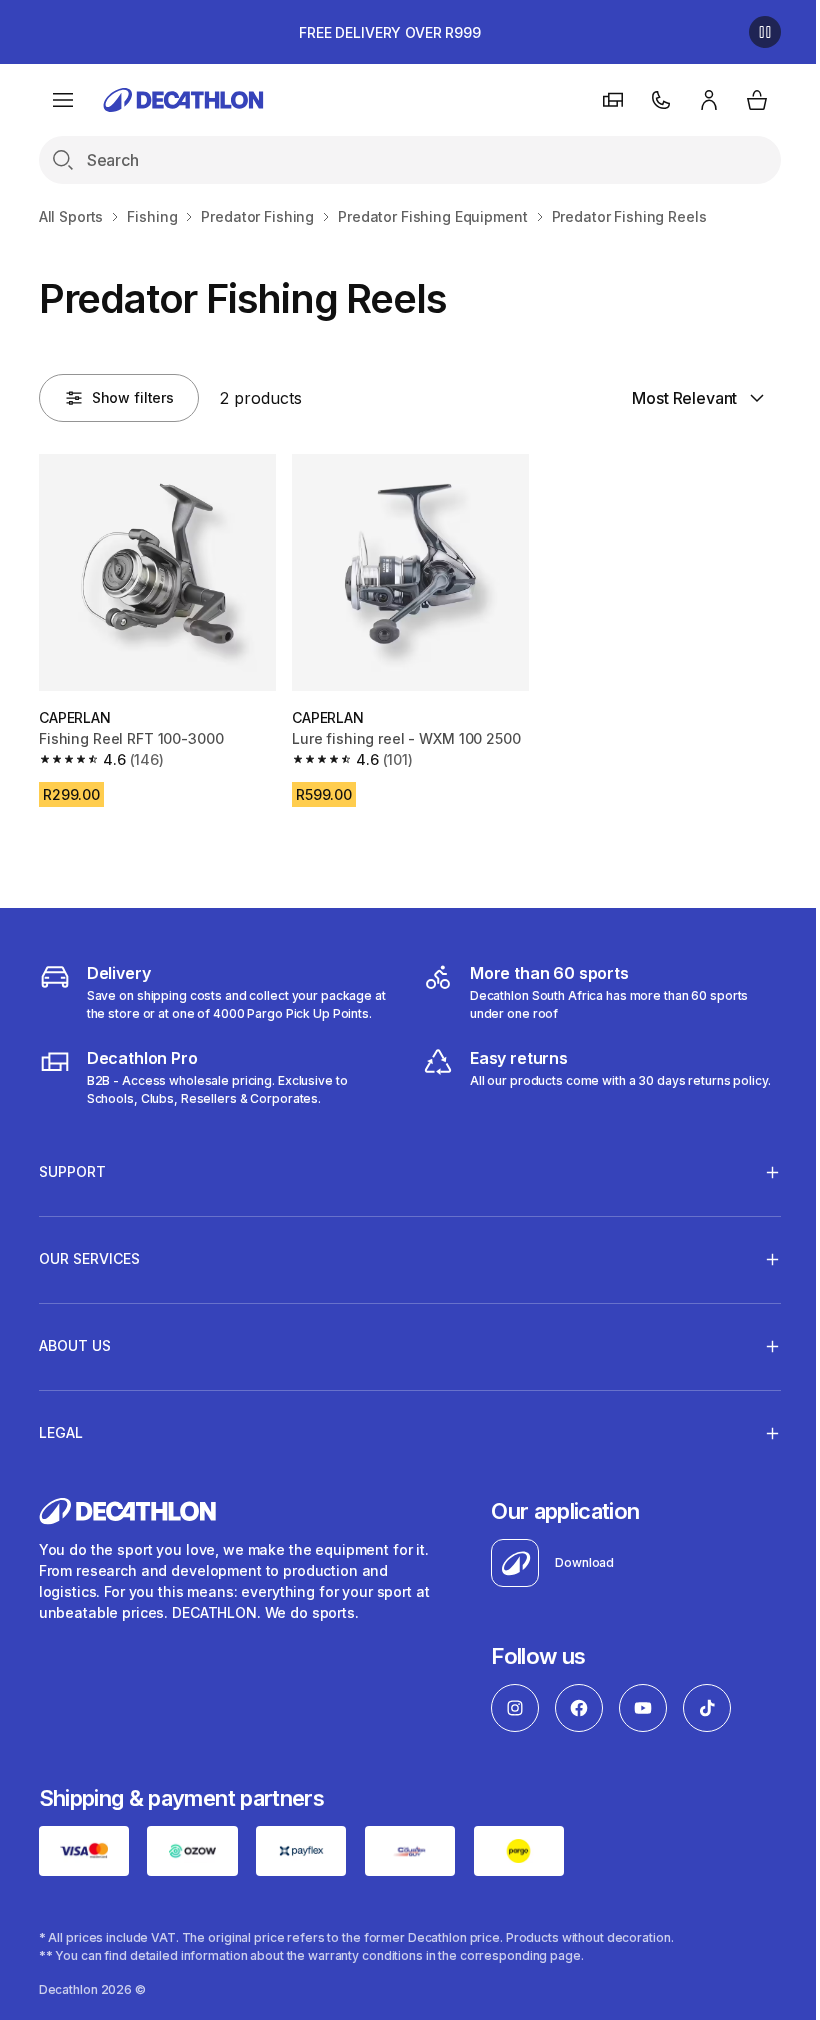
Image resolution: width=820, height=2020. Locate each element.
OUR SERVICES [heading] (89, 1253)
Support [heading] (72, 1166)
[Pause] (765, 32)
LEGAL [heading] (61, 1427)
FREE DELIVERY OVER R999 (390, 32)
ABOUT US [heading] (75, 1340)
